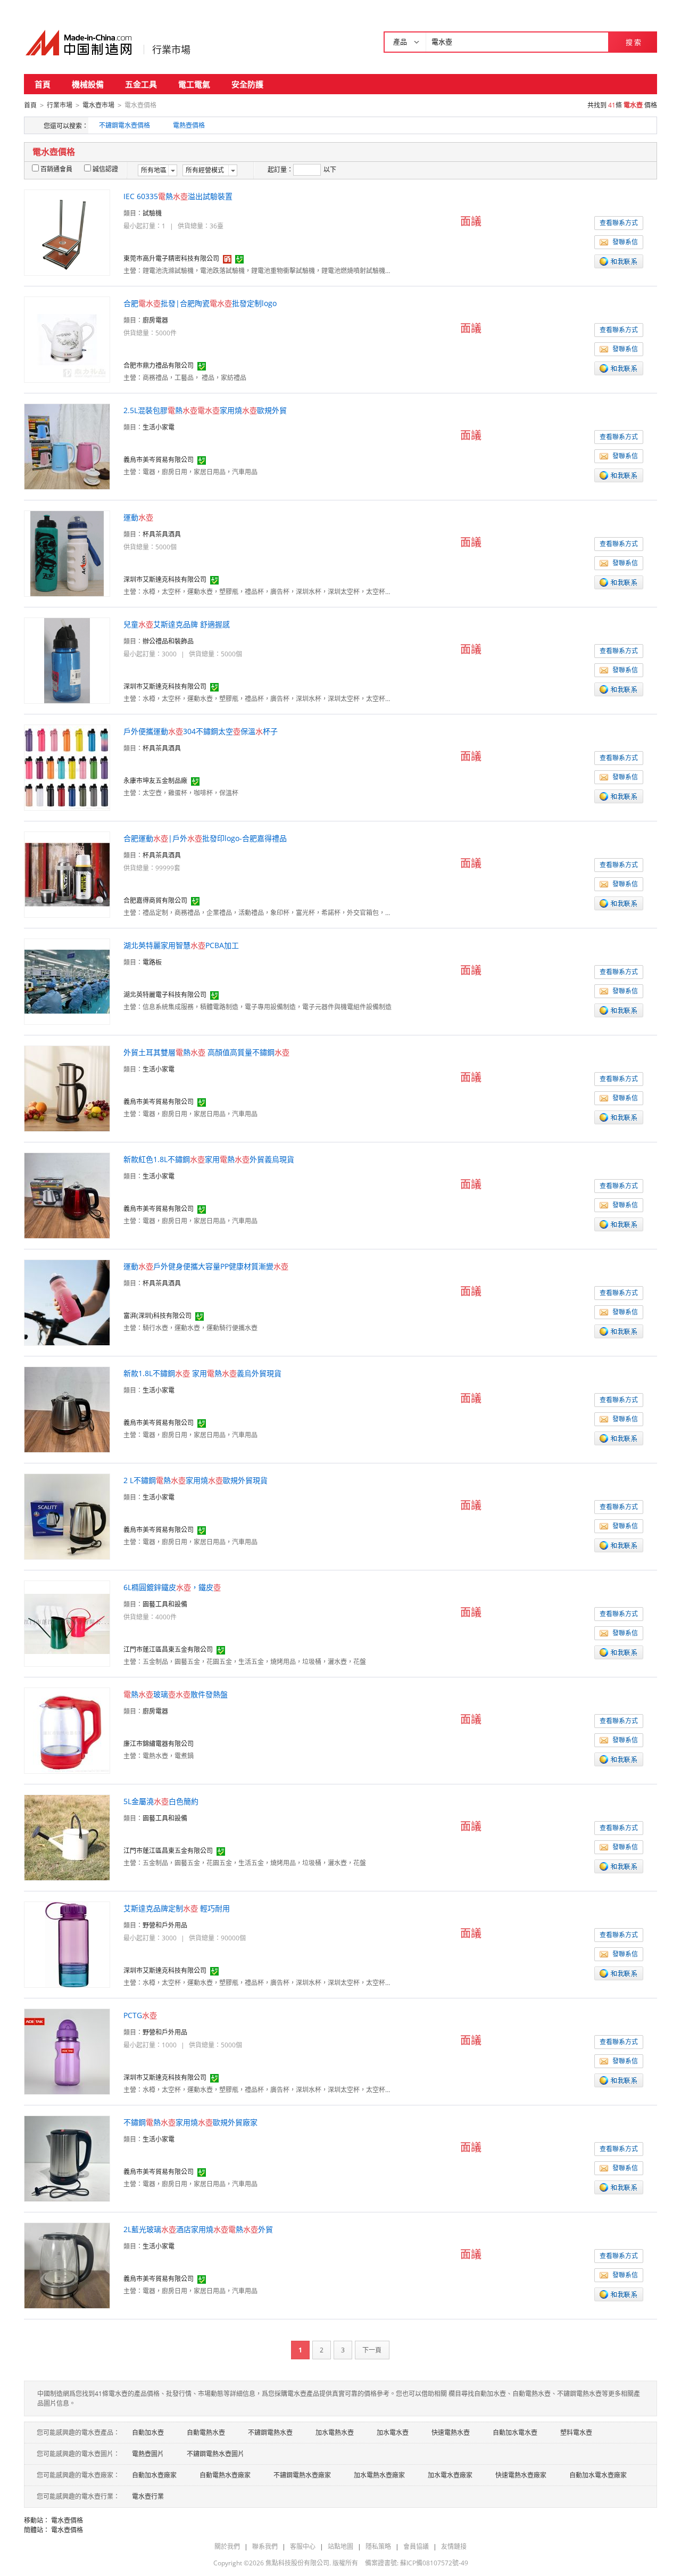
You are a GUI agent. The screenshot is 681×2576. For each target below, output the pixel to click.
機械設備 (88, 84)
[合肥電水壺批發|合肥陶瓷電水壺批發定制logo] (67, 339)
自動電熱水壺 (206, 2433)
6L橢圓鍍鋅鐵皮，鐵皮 (172, 1587)
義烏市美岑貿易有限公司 (159, 460)
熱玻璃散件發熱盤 (176, 1694)
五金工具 (141, 84)
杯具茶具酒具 (162, 534)
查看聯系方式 (619, 223)
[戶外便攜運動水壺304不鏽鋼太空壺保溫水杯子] (67, 767)
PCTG (140, 2015)
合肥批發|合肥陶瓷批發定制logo (200, 303)
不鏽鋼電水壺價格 (124, 125)
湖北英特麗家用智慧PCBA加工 (181, 945)
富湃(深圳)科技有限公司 (157, 1316)
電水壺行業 (148, 2496)
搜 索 (633, 42)
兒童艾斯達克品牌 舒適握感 (177, 624)
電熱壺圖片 (148, 2454)
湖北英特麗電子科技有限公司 (165, 995)
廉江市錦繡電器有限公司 (159, 1744)
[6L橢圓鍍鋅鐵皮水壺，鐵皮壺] (67, 1623)
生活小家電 (159, 427)
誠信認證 (105, 169)
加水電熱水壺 (335, 2433)
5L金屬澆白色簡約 (161, 1801)
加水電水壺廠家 (450, 2475)
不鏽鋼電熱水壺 (270, 2433)
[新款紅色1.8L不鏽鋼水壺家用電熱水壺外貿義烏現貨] (67, 1195)
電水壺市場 (98, 105)
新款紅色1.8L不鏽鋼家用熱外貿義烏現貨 (209, 1159)
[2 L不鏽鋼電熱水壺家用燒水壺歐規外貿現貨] (67, 1516)
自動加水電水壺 (515, 2433)
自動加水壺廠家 (154, 2475)
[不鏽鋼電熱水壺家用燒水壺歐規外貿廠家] (67, 2158)
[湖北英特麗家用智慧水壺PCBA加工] (67, 981)
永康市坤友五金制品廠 (155, 781)
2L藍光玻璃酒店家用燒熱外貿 (198, 2229)
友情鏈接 (454, 2546)
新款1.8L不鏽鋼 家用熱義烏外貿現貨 (202, 1373)
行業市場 (171, 50)
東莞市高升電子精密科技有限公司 (171, 258)
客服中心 (303, 2546)
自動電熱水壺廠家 (225, 2475)
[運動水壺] (67, 553)
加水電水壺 (393, 2433)
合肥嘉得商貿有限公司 (155, 900)
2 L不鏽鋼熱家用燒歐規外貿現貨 (196, 1480)
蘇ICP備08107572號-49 (434, 2563)
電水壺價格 (67, 2520)
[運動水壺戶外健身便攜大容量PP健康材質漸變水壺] (67, 1302)
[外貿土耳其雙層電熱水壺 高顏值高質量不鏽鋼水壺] (67, 1088)
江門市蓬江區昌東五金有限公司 (168, 1649)
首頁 (43, 84)
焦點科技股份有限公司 (297, 2563)
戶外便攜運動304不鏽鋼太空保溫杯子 (201, 731)
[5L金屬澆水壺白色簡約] (67, 1837)
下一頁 (372, 2350)
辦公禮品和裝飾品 (168, 641)
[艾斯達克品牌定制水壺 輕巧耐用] (67, 1944)
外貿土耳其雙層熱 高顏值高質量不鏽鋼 (206, 1052)
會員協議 (416, 2546)
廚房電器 (155, 320)
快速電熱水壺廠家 (521, 2475)
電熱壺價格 (189, 125)
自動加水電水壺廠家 (598, 2475)
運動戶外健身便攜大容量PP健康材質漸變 (206, 1266)
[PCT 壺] (67, 2051)
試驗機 (152, 213)
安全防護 (247, 84)
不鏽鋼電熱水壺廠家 (302, 2475)
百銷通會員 (56, 169)
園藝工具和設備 (165, 1604)
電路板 (152, 962)
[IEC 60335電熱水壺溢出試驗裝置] (67, 232)
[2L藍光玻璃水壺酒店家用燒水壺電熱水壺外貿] (67, 2265)
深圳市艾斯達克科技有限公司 (165, 579)
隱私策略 (378, 2546)
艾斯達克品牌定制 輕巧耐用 (177, 1908)
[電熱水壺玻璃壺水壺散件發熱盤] (67, 1730)
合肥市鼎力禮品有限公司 (159, 365)
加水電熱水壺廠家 (379, 2475)
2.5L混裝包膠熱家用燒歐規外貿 (205, 410)
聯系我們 (265, 2546)
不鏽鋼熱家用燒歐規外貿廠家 (190, 2122)
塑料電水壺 (576, 2433)
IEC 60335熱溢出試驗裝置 (178, 196)
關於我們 (227, 2546)
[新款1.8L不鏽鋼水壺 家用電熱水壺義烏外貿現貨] (67, 1409)
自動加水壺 (148, 2433)
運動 (138, 517)
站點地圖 (340, 2546)
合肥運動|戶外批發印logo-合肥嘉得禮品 (205, 838)
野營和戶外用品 (165, 1925)
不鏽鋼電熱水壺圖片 (215, 2454)
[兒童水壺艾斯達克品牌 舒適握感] (67, 660)
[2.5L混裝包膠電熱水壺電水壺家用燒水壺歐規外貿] (67, 446)
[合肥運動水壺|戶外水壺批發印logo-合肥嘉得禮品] (67, 874)
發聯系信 (625, 242)
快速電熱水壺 (451, 2433)
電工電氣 (194, 84)
